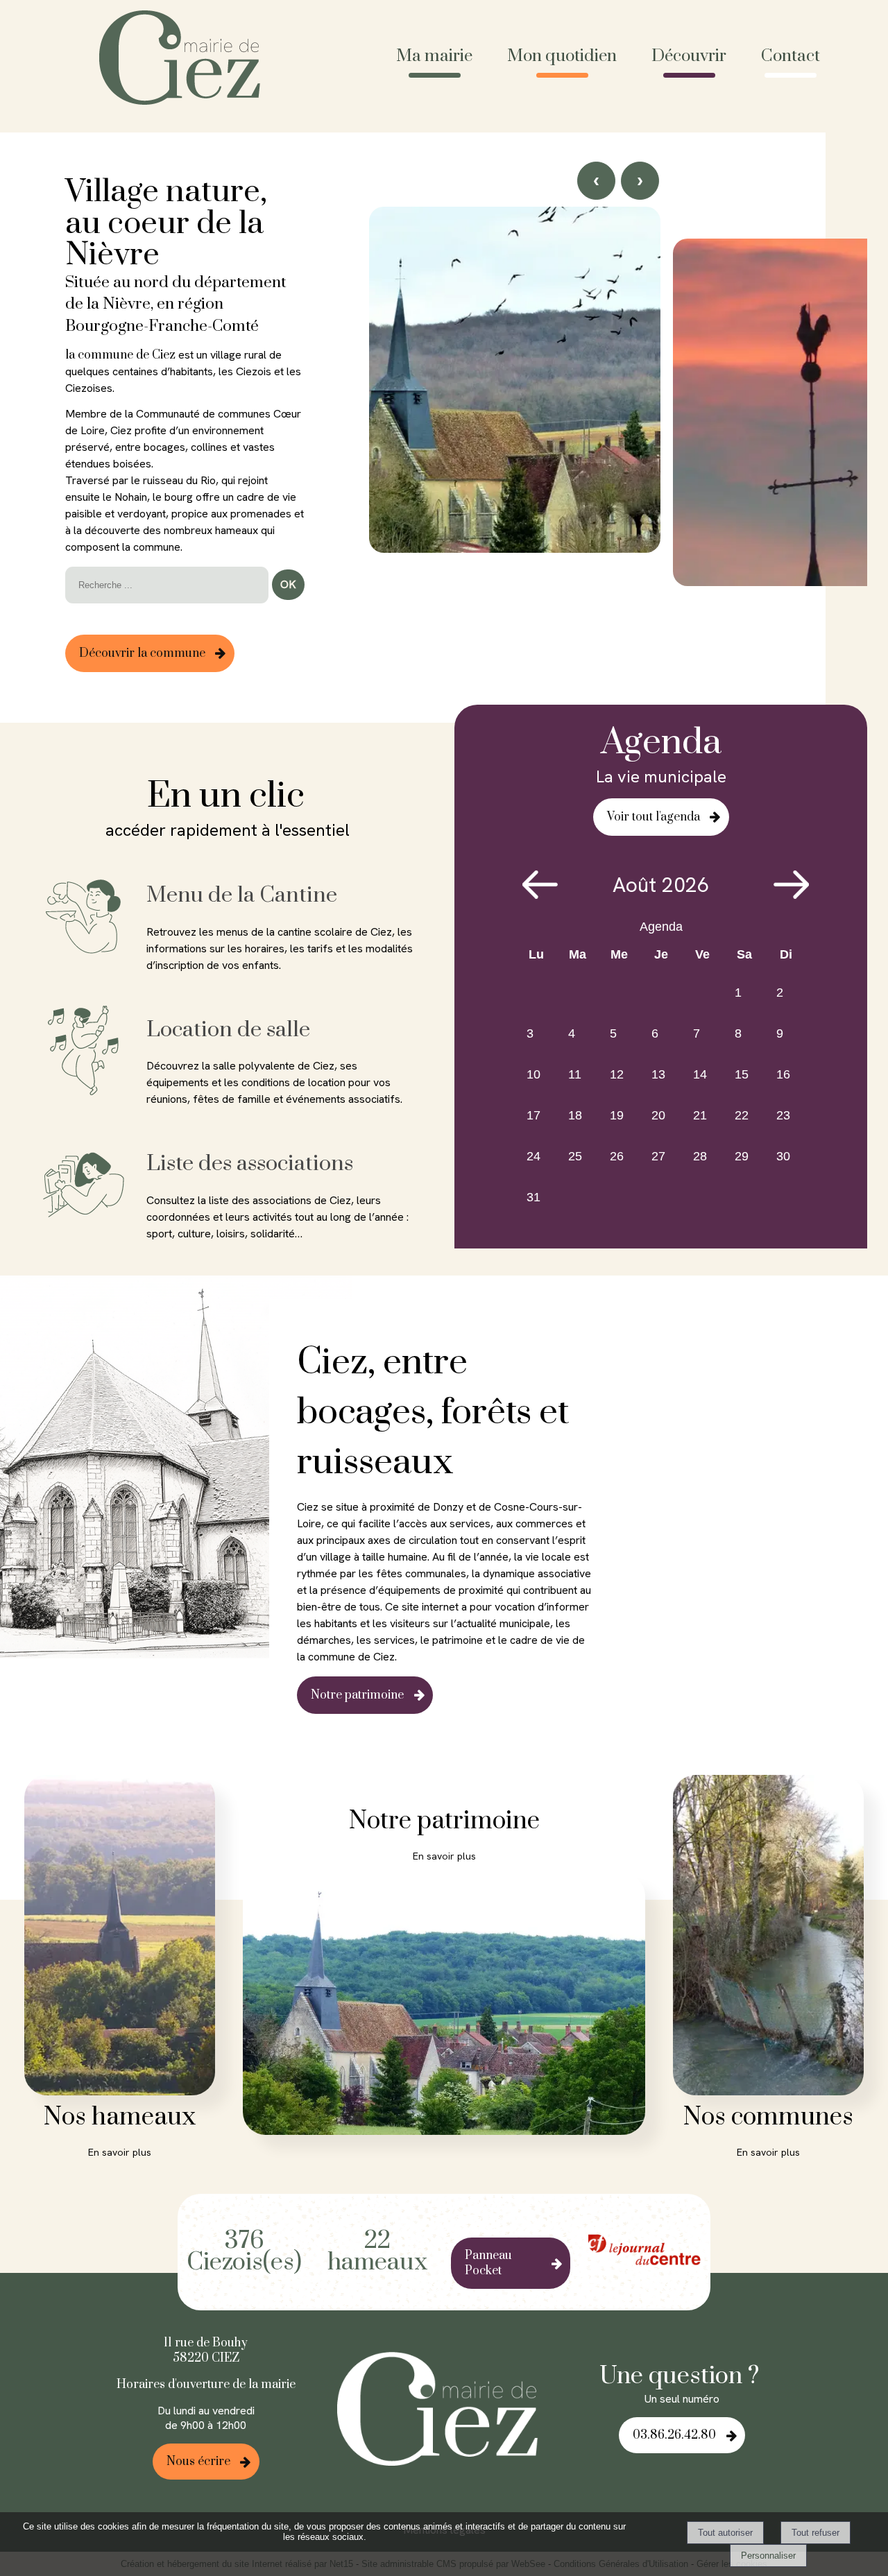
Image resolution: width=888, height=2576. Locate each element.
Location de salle (228, 1030)
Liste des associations (250, 1164)
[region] (618, 430)
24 (533, 1156)
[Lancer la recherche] (288, 585)
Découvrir (689, 56)
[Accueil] (185, 59)
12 (617, 1074)
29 (742, 1156)
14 (700, 1074)
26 (617, 1156)
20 (658, 1115)
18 (575, 1115)
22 (742, 1115)
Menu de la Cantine (242, 895)
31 (533, 1197)
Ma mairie (434, 56)
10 (533, 1074)
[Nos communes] (768, 1938)
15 (742, 1074)
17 (533, 1115)
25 (575, 1156)
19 (617, 1115)
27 (658, 1156)
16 (783, 1074)
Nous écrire (198, 2462)
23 (783, 1115)
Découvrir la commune (142, 653)
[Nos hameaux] (120, 1938)
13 (658, 1074)
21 (700, 1115)
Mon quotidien (562, 56)
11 (575, 1074)
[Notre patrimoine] (444, 2007)
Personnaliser (768, 2556)
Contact (791, 56)
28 (700, 1156)
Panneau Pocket (488, 2263)
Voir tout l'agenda (654, 817)
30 (783, 1156)
